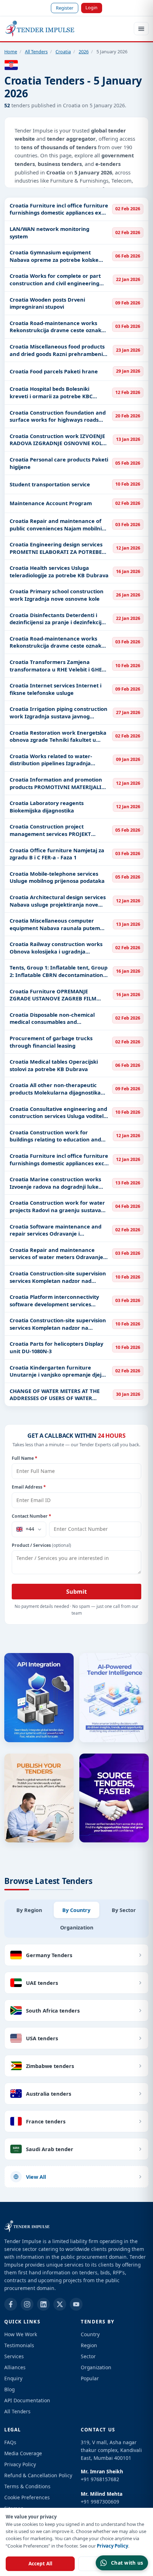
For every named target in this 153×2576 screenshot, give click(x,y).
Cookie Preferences (27, 2497)
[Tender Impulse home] (40, 29)
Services (14, 2356)
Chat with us (127, 2563)
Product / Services (41, 1545)
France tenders (46, 2121)
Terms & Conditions (27, 2486)
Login (91, 7)
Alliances (15, 2367)
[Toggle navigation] (141, 29)
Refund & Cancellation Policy (38, 2475)
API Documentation (27, 2400)
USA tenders (42, 2038)
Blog (9, 2389)
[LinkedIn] (43, 2304)
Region (89, 2345)
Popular (90, 2378)
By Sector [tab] (124, 1910)
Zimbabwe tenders (50, 2066)
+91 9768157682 (100, 2479)
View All (36, 2177)
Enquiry (13, 2378)
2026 (84, 52)
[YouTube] (76, 2304)
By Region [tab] (29, 1910)
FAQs (10, 2442)
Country (90, 2334)
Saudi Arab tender (50, 2149)
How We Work (21, 2334)
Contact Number (31, 1516)
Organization (96, 2367)
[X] (60, 2304)
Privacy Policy (112, 2546)
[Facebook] (11, 2304)
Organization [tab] (77, 1927)
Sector (88, 2356)
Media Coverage (23, 2453)
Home (11, 52)
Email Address (29, 1487)
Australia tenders (49, 2094)
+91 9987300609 (100, 2502)
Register (65, 8)
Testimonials (19, 2345)
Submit (76, 1592)
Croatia (63, 52)
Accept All (40, 2564)
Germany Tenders (49, 1955)
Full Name (25, 1458)
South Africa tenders (53, 2010)
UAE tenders (42, 1983)
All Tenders (36, 52)
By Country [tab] (76, 1910)
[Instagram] (27, 2304)
